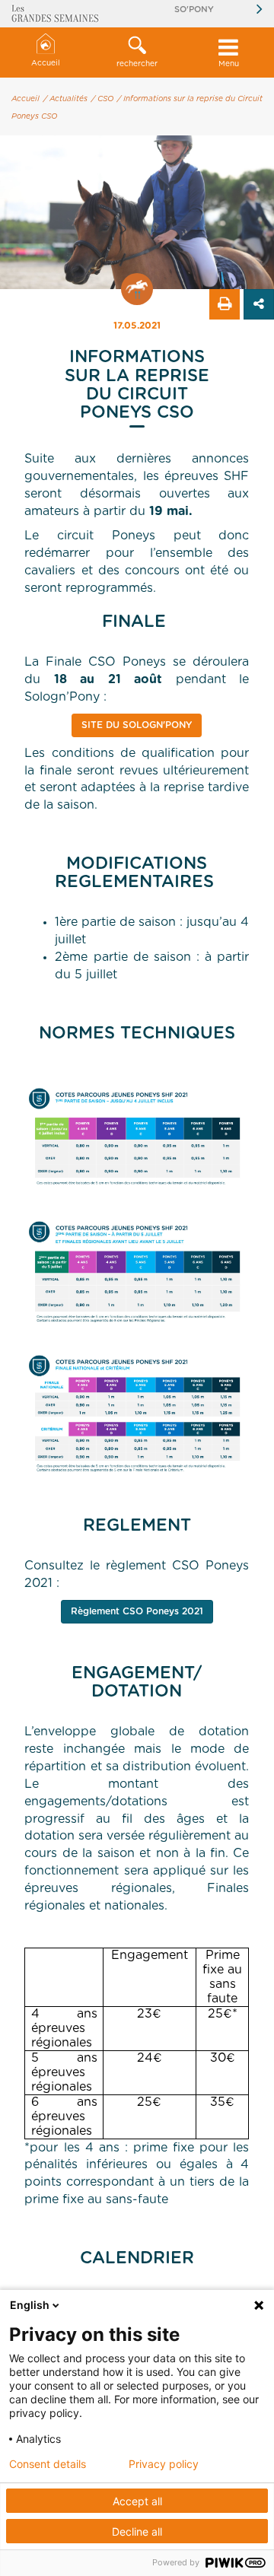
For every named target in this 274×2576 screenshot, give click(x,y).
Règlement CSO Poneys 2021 (137, 1611)
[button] (137, 52)
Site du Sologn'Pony (137, 725)
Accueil (46, 63)
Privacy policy (164, 2464)
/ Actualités (65, 99)
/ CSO (102, 99)
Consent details (48, 2464)
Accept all (137, 2501)
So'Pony (194, 10)
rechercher (137, 64)
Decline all (137, 2531)
